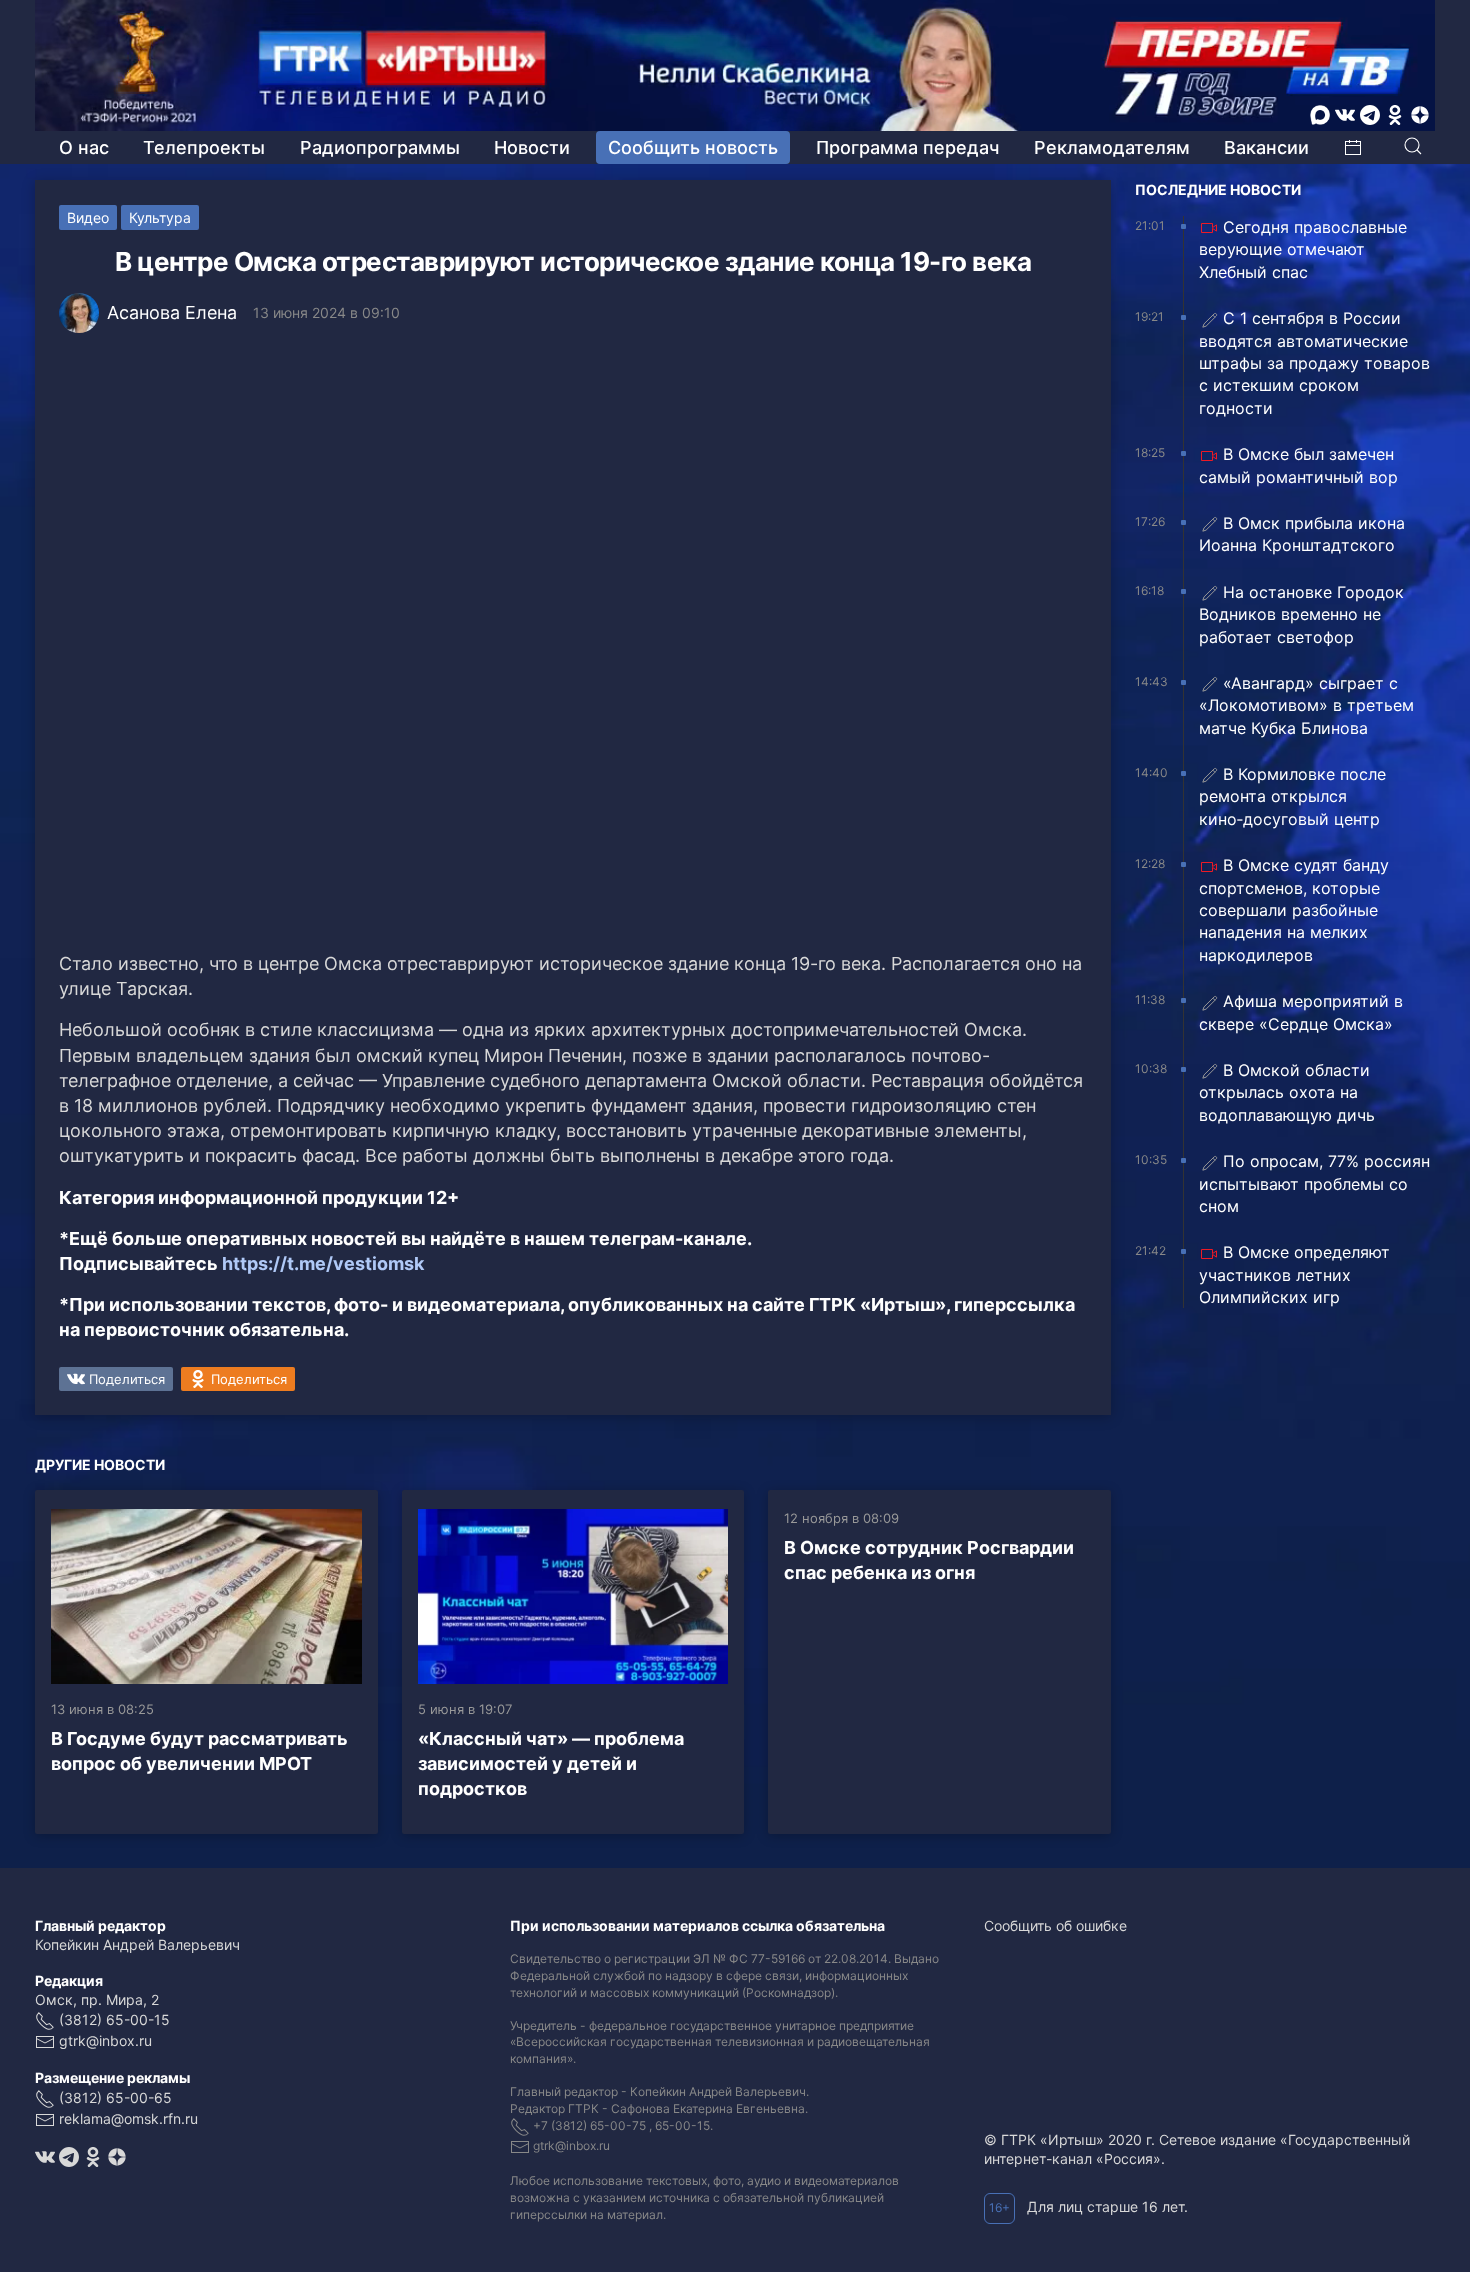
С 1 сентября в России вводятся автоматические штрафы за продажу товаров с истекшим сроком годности (1314, 363)
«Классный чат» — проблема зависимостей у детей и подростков (551, 1763)
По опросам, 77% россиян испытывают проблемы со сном (1314, 1183)
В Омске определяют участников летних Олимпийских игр (1294, 1274)
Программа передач (907, 147)
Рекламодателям (1112, 147)
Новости (532, 147)
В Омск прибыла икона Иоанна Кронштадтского (1302, 534)
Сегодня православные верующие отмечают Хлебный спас (1303, 249)
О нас (84, 147)
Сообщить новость (693, 147)
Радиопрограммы (380, 147)
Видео (88, 217)
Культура (160, 217)
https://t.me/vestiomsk (323, 1263)
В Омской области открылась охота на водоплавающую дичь (1287, 1092)
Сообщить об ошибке (1055, 1925)
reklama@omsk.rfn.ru (128, 2118)
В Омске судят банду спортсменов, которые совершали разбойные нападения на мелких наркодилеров (1294, 910)
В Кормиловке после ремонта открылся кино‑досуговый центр (1292, 796)
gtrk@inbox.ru (105, 2040)
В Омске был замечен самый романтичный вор (1298, 465)
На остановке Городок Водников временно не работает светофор (1301, 614)
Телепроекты (204, 147)
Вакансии (1266, 147)
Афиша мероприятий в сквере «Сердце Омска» (1301, 1012)
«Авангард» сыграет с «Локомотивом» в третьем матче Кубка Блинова (1306, 705)
